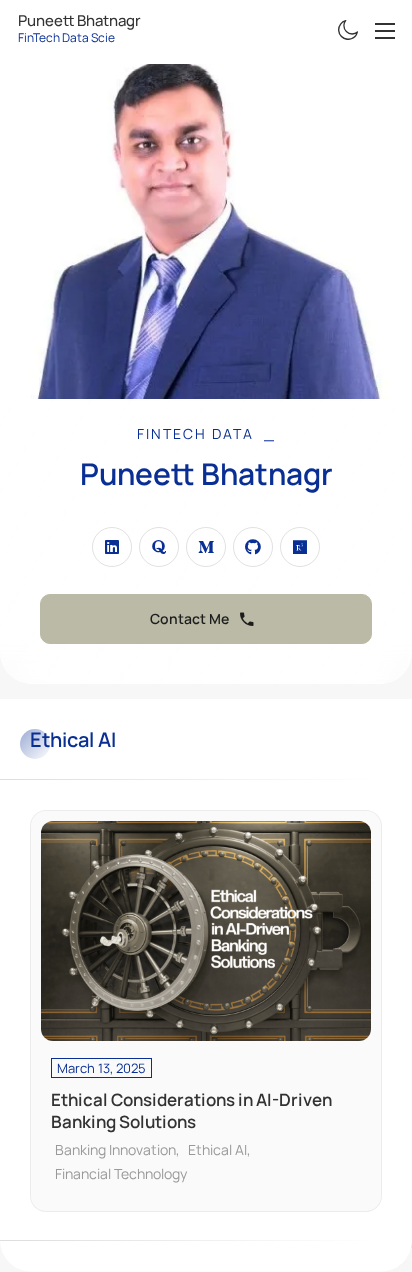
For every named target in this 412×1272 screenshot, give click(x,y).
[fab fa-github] (253, 547)
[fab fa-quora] (159, 547)
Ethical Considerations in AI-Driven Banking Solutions (191, 1111)
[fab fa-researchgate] (300, 547)
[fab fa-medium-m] (206, 547)
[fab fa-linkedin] (112, 547)
